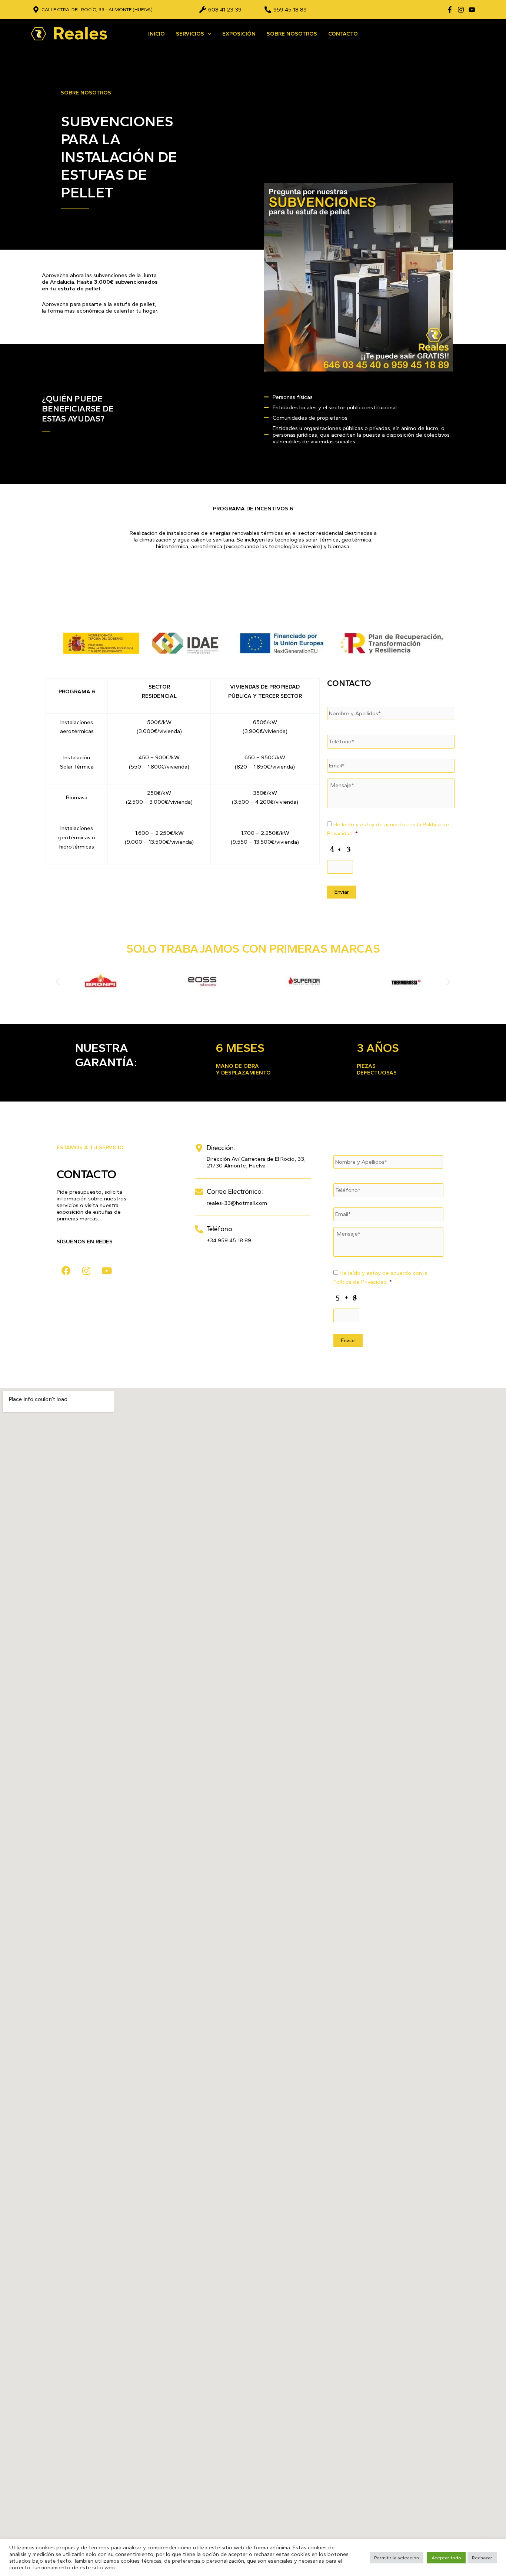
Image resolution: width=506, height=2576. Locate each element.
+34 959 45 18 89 (229, 1240)
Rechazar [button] (482, 2558)
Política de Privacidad (360, 1282)
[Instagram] (461, 10)
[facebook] (450, 10)
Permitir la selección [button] (397, 2558)
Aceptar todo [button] (446, 2558)
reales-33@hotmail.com (237, 1203)
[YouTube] (472, 10)
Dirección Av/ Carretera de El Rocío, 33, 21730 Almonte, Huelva (256, 1162)
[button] (194, 34)
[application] (208, 34)
